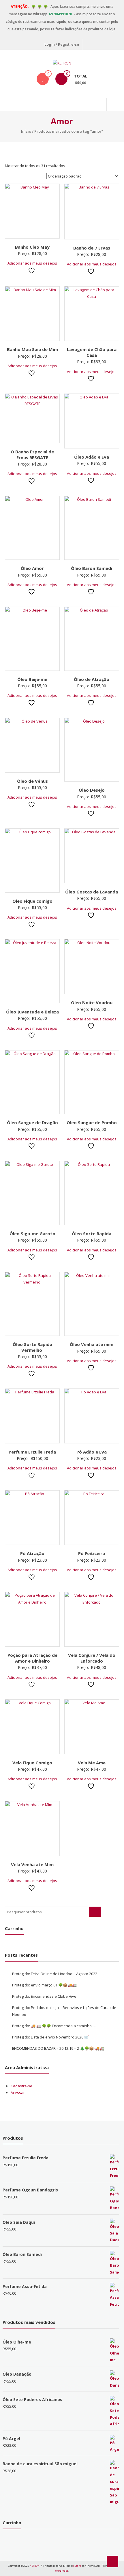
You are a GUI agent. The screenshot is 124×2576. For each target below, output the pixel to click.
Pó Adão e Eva (92, 1452)
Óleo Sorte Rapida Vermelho (32, 1347)
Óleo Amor (32, 568)
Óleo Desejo (92, 790)
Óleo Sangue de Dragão (32, 1122)
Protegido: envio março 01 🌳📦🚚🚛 (44, 1985)
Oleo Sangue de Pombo (92, 1122)
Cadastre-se (21, 2086)
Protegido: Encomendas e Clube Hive (44, 1996)
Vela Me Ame (92, 1763)
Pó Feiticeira (92, 1553)
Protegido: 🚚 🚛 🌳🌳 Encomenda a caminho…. (54, 2026)
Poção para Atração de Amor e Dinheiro (32, 1658)
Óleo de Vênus (32, 781)
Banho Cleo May (32, 247)
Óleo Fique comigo (32, 901)
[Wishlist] (43, 79)
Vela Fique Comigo (32, 1763)
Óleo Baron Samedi (92, 568)
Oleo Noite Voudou (92, 1002)
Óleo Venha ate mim (92, 1344)
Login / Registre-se (62, 44)
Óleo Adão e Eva (92, 457)
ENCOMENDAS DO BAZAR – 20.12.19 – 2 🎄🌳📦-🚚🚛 (58, 2048)
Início (26, 131)
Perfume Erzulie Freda (32, 1452)
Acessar (18, 2093)
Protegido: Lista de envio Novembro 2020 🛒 (50, 2037)
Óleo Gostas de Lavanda (92, 892)
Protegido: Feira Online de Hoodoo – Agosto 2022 (55, 1974)
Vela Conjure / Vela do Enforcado (92, 1658)
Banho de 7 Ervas (92, 248)
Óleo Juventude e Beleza (32, 1012)
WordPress (62, 2571)
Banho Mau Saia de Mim (32, 349)
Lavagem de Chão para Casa (92, 352)
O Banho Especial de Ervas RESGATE (32, 455)
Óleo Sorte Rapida (92, 1233)
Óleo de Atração (92, 679)
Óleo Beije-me (32, 679)
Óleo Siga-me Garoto (32, 1233)
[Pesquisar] (95, 1912)
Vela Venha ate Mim (32, 1864)
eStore (77, 2566)
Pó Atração (32, 1553)
